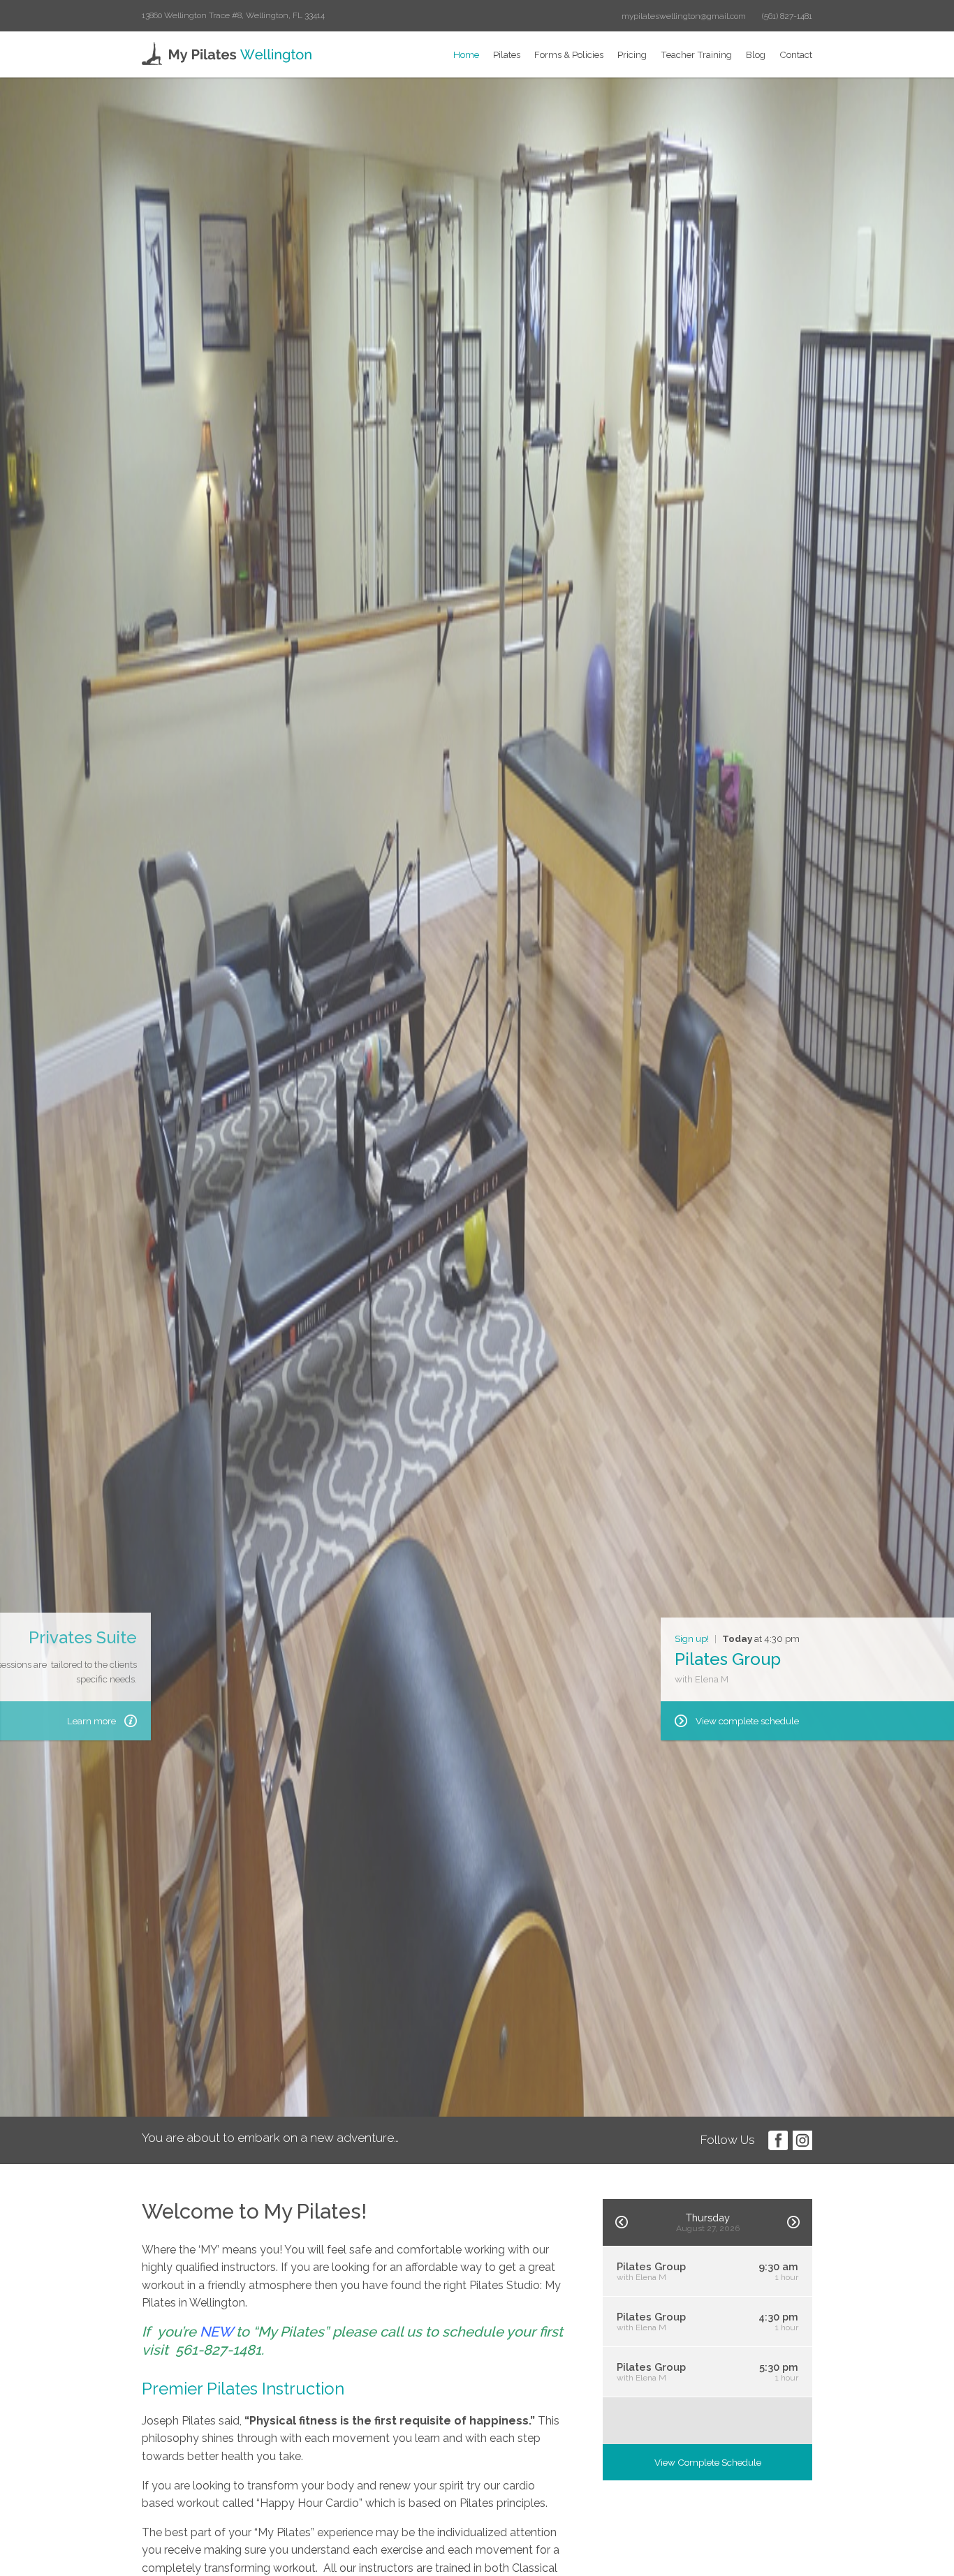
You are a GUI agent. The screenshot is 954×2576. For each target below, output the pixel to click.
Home (466, 54)
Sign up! (692, 1638)
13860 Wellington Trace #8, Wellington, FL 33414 (233, 15)
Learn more (234, 1721)
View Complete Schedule (708, 2462)
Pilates (507, 54)
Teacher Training (696, 54)
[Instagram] (802, 2140)
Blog (756, 54)
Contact (796, 54)
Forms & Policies (569, 54)
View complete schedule (747, 1721)
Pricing (632, 54)
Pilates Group (728, 1659)
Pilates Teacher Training (185, 1622)
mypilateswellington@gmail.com (684, 16)
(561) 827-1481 (787, 16)
